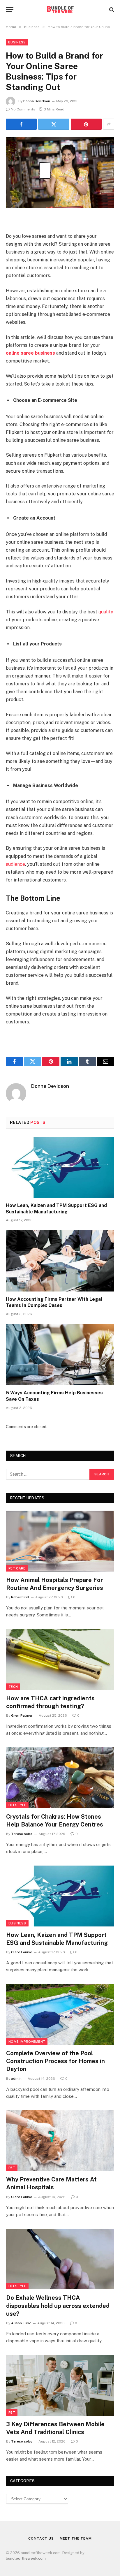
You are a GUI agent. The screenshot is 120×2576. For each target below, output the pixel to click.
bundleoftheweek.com (26, 2558)
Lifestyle (17, 1805)
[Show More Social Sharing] (109, 124)
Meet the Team (76, 2538)
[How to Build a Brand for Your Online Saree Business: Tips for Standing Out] (60, 172)
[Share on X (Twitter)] (54, 124)
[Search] (111, 9)
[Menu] (10, 9)
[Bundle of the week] (60, 9)
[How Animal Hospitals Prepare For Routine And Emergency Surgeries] (60, 1541)
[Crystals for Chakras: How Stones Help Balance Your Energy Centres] (60, 1778)
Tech (13, 1687)
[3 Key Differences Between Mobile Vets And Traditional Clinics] (60, 2385)
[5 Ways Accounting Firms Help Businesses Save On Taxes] (60, 1355)
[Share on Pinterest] (86, 124)
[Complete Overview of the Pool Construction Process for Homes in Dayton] (60, 2014)
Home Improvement (27, 2042)
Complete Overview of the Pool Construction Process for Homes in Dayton (55, 2061)
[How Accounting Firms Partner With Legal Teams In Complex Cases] (60, 1261)
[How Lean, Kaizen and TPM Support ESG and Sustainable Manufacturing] (60, 1167)
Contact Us (41, 2538)
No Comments (23, 109)
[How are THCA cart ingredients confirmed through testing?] (60, 1659)
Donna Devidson (37, 101)
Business (17, 42)
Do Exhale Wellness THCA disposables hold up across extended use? (58, 2306)
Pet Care (17, 1568)
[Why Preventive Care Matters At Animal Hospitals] (60, 2141)
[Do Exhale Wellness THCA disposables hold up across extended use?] (60, 2259)
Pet (12, 2168)
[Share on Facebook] (21, 124)
